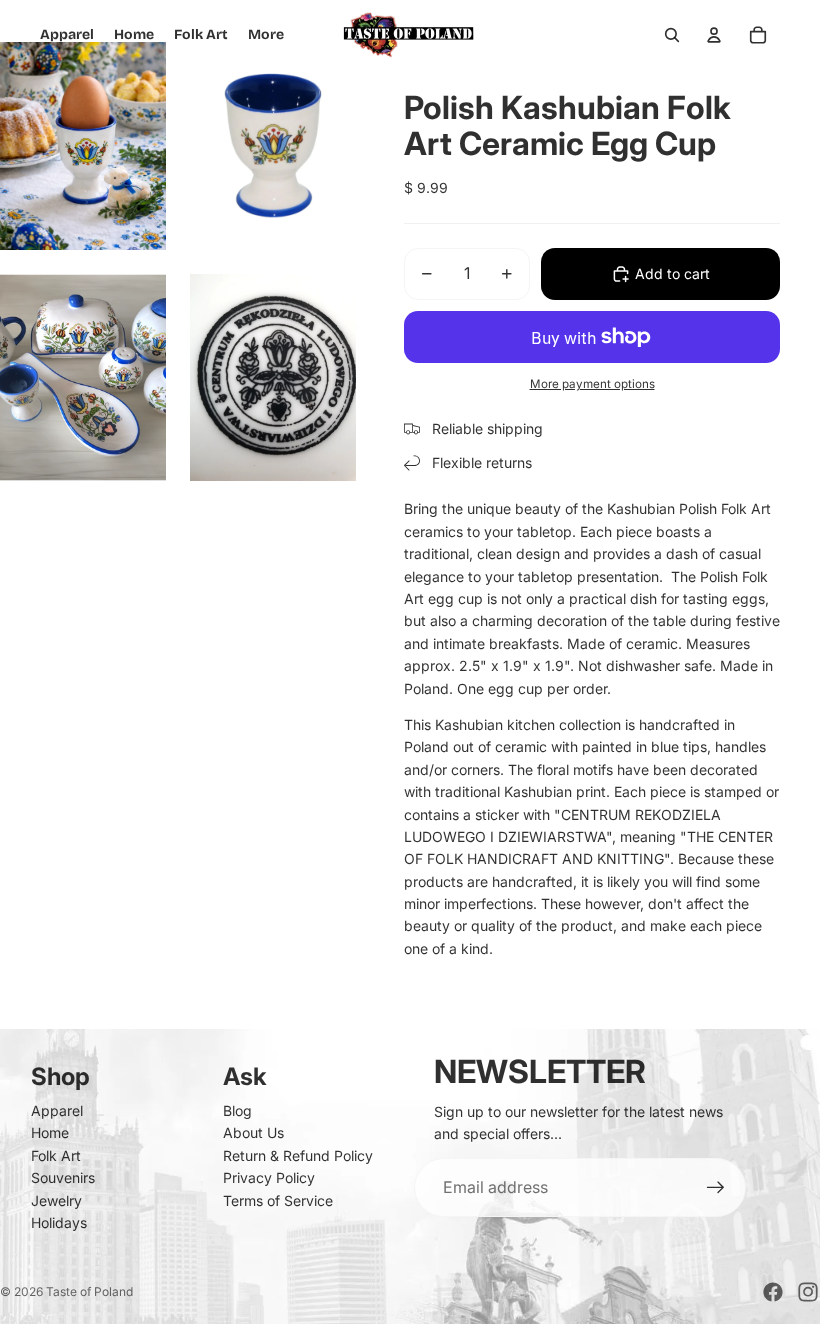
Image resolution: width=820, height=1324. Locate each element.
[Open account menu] (714, 35)
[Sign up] (716, 1188)
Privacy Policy (269, 1177)
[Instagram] (808, 1292)
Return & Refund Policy (298, 1155)
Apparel (57, 1110)
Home (50, 1132)
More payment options (592, 384)
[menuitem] (266, 35)
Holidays (59, 1222)
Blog (237, 1110)
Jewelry (56, 1200)
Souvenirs (63, 1177)
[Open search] (672, 35)
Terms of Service (278, 1200)
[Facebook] (773, 1292)
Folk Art (56, 1155)
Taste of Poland (89, 1291)
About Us (253, 1132)
